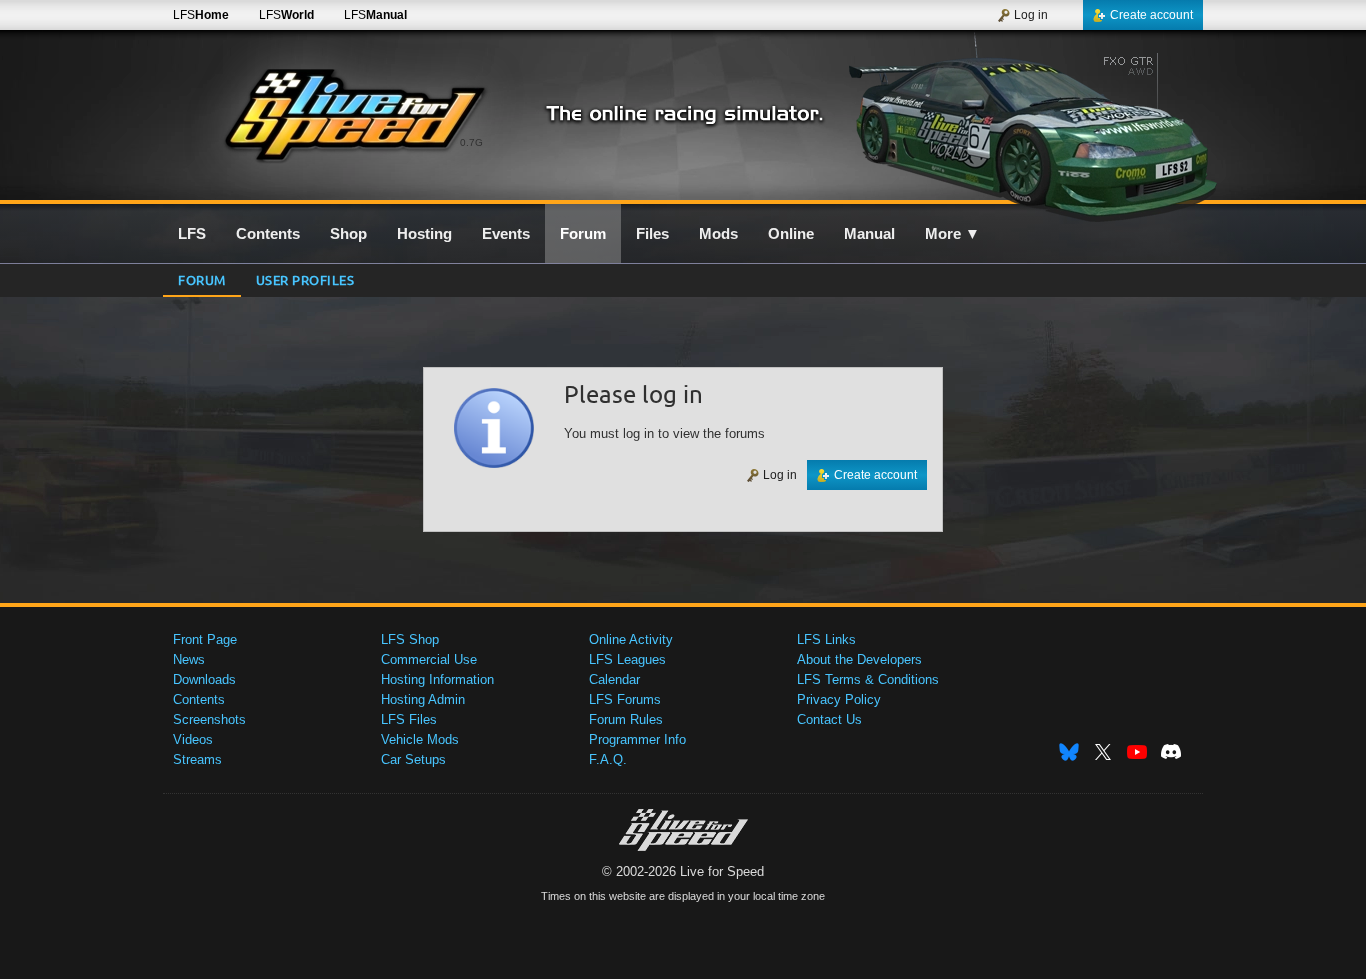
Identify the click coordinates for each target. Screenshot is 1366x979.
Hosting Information (437, 679)
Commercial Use (429, 659)
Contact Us (829, 719)
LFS (201, 15)
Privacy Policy (839, 699)
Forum (202, 279)
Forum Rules (626, 719)
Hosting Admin (423, 699)
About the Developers (859, 659)
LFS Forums (625, 699)
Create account (1151, 15)
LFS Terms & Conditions (868, 679)
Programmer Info (637, 739)
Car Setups (413, 759)
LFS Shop (410, 639)
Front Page (205, 639)
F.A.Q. (608, 759)
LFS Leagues (627, 659)
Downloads (204, 679)
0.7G (471, 142)
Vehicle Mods (420, 739)
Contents (199, 699)
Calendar (614, 679)
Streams (197, 759)
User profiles (305, 279)
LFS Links (826, 639)
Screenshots (209, 719)
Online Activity (631, 639)
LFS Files (409, 719)
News (189, 659)
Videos (193, 739)
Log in (1031, 15)
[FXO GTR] (1031, 127)
